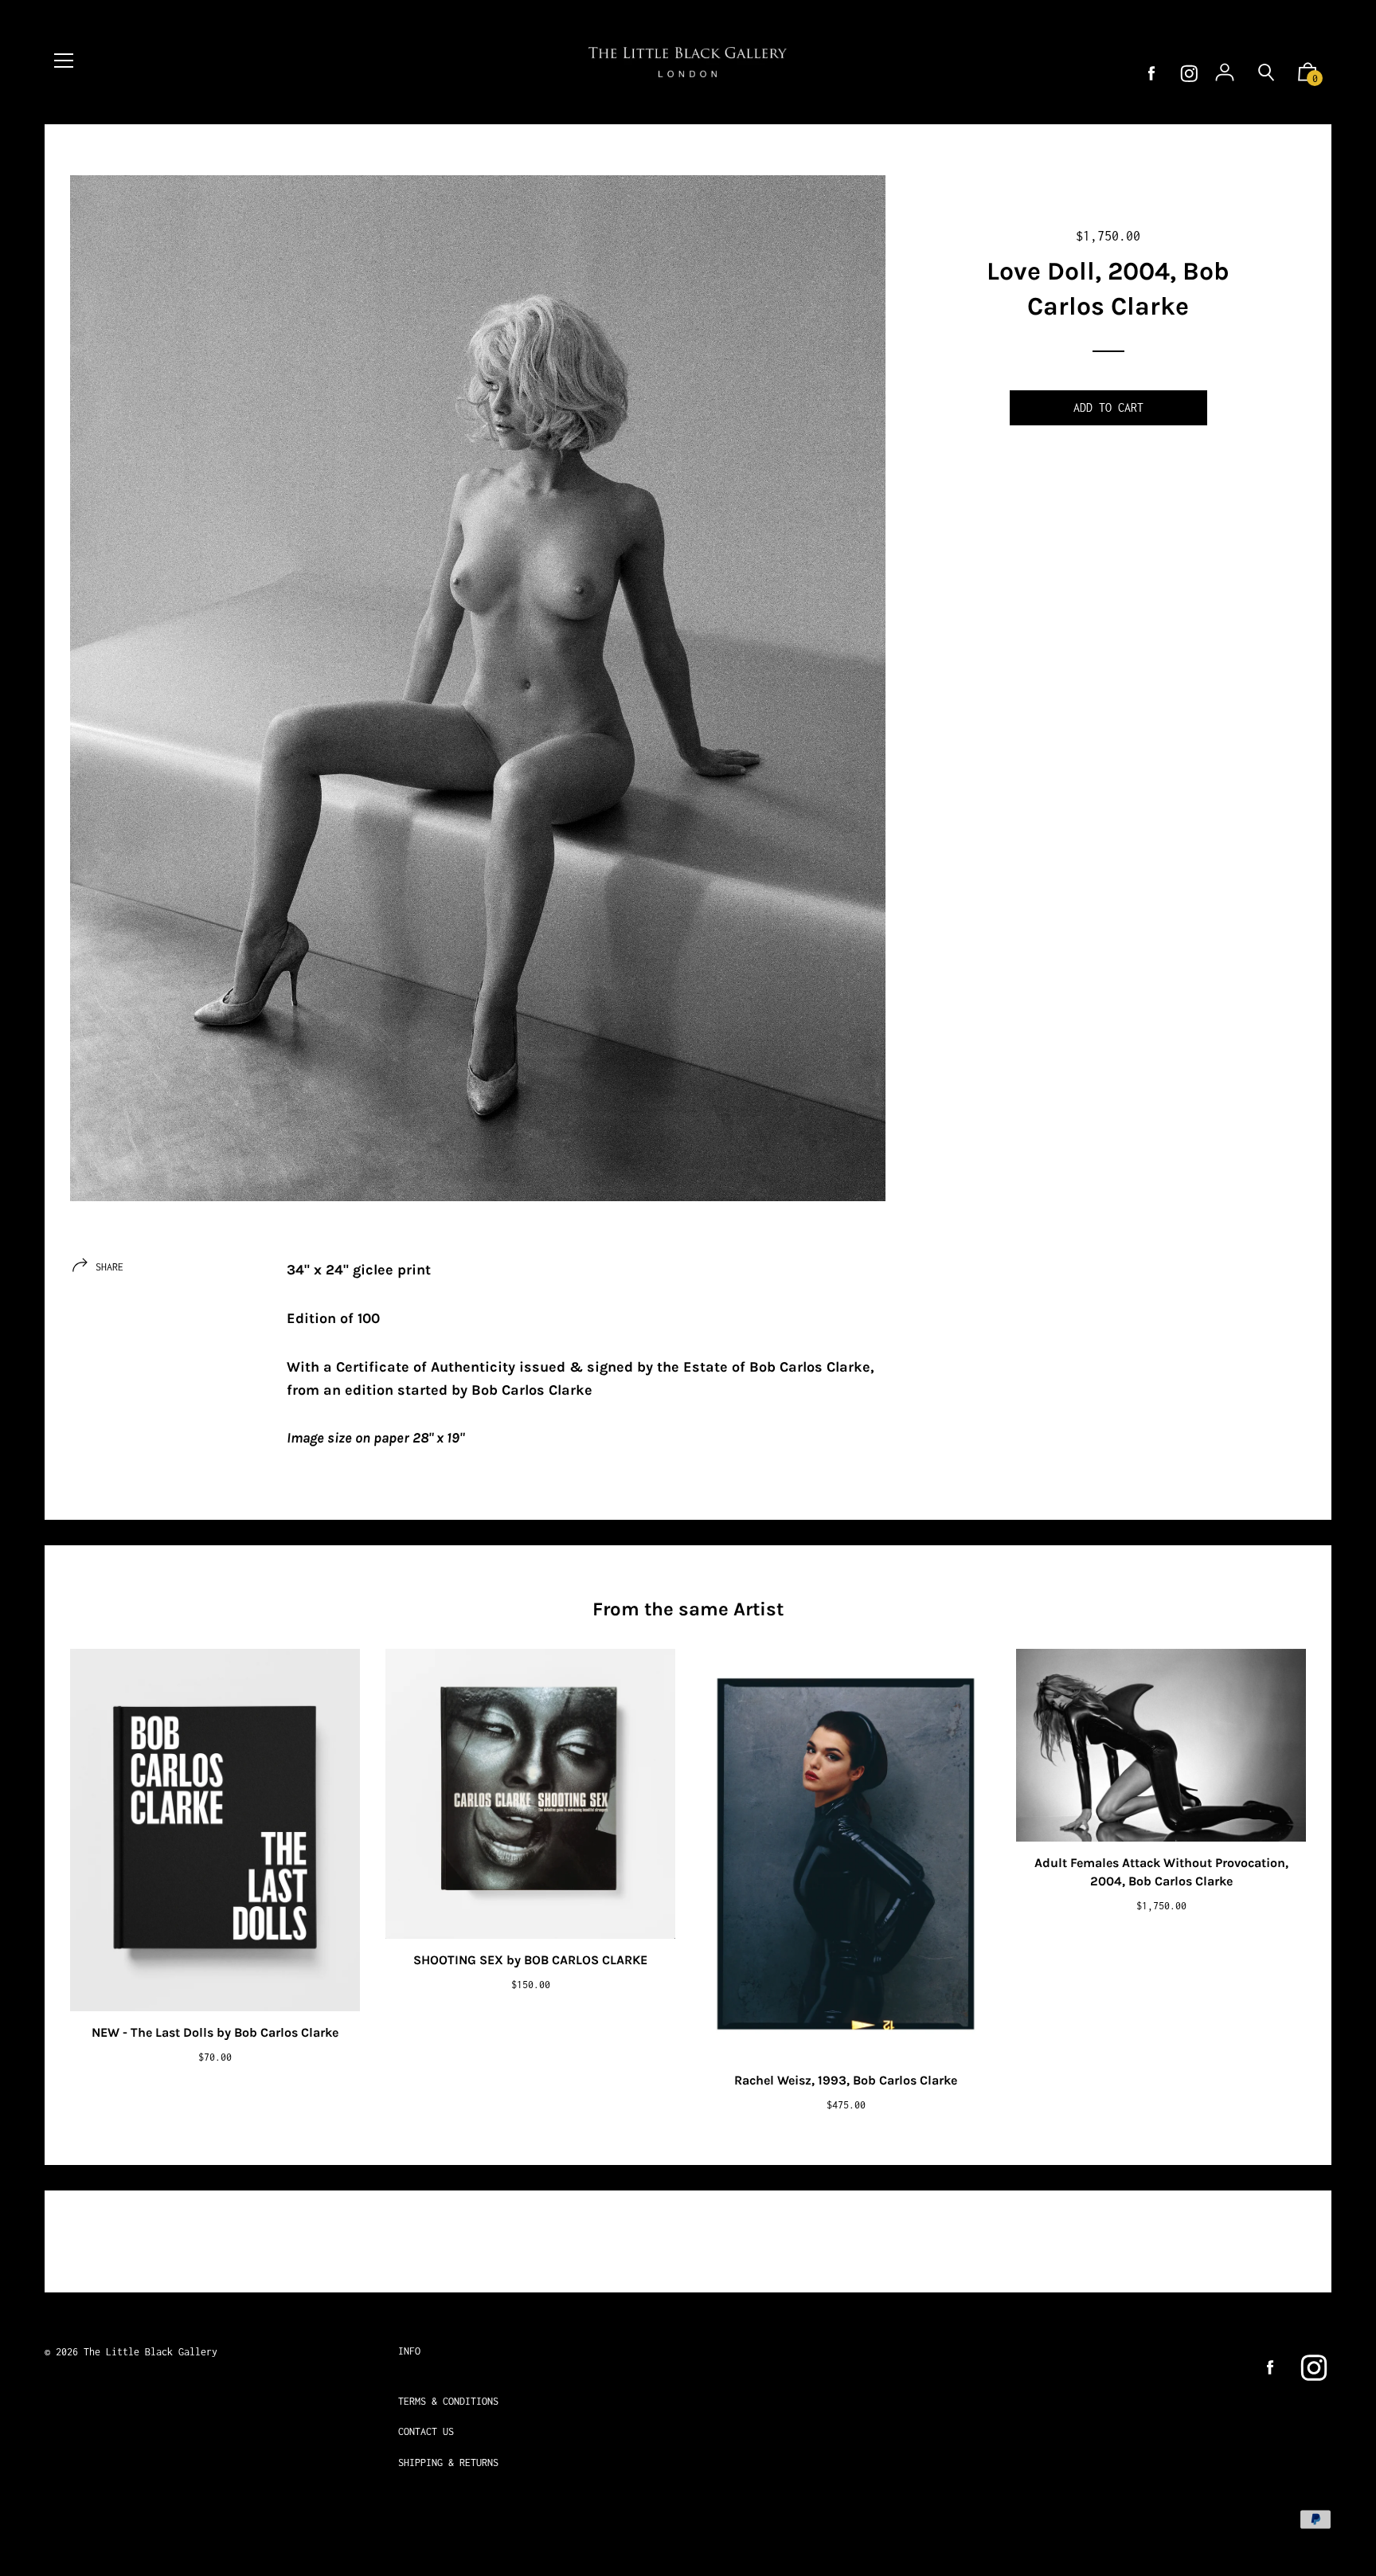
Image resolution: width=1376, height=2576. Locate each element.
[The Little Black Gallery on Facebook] (1151, 74)
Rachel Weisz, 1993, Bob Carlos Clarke (846, 2080)
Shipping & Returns (448, 2462)
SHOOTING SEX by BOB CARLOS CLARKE (530, 1960)
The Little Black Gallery (150, 2352)
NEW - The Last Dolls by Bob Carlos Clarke (215, 2032)
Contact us (426, 2431)
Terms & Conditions (448, 2401)
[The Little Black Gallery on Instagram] (1189, 74)
